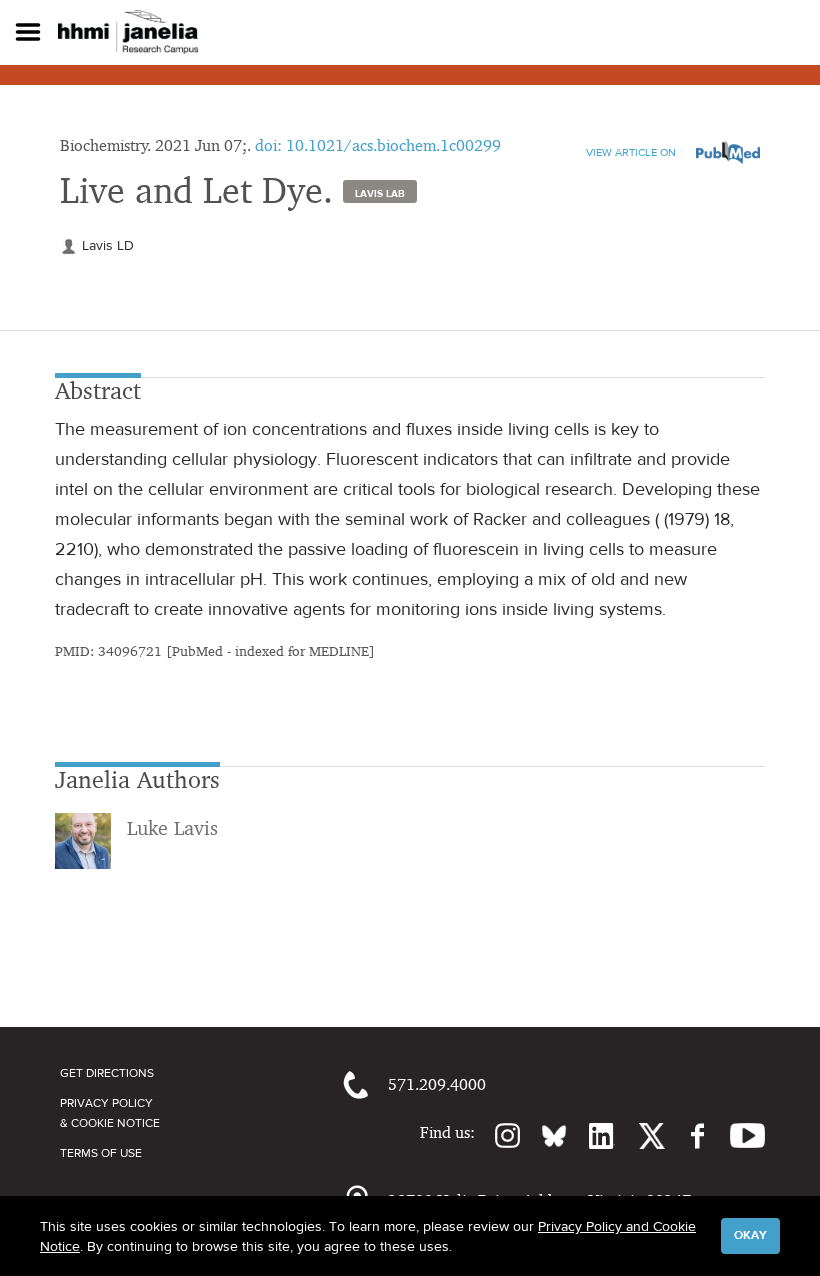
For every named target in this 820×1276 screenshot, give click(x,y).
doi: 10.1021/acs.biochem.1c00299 (378, 145)
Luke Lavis (172, 828)
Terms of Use (101, 1153)
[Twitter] (640, 1136)
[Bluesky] (544, 1136)
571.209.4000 (437, 1084)
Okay (750, 1235)
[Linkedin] (591, 1136)
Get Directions (107, 1073)
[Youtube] (737, 1136)
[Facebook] (687, 1136)
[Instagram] (498, 1136)
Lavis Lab (380, 193)
